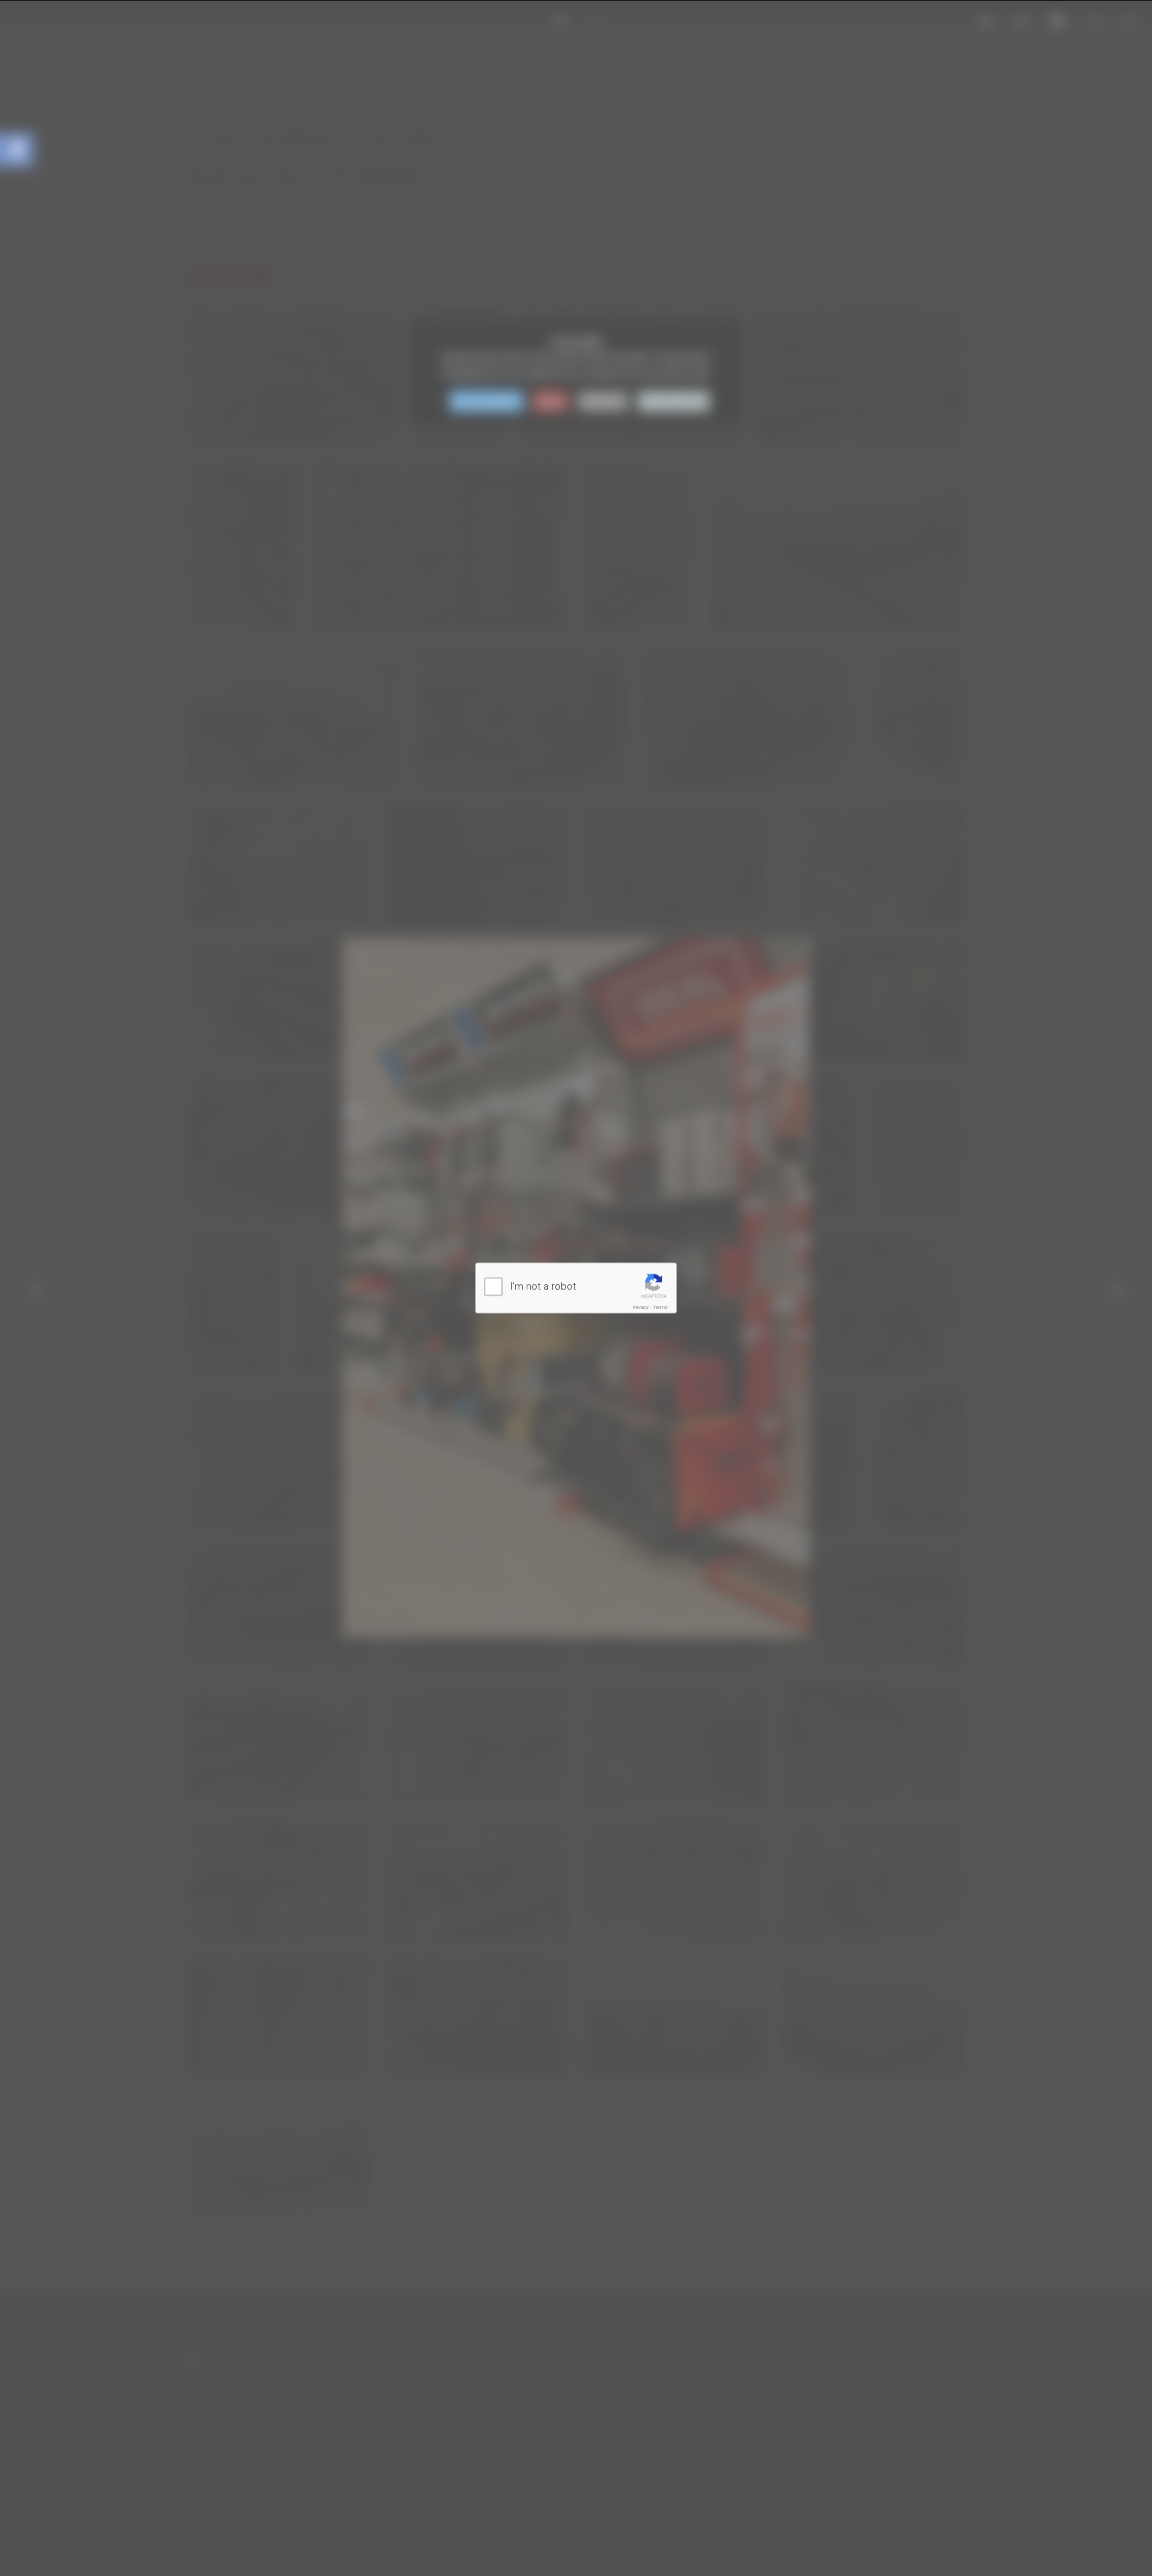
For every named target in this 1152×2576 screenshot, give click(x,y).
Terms (660, 1307)
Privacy (641, 1307)
